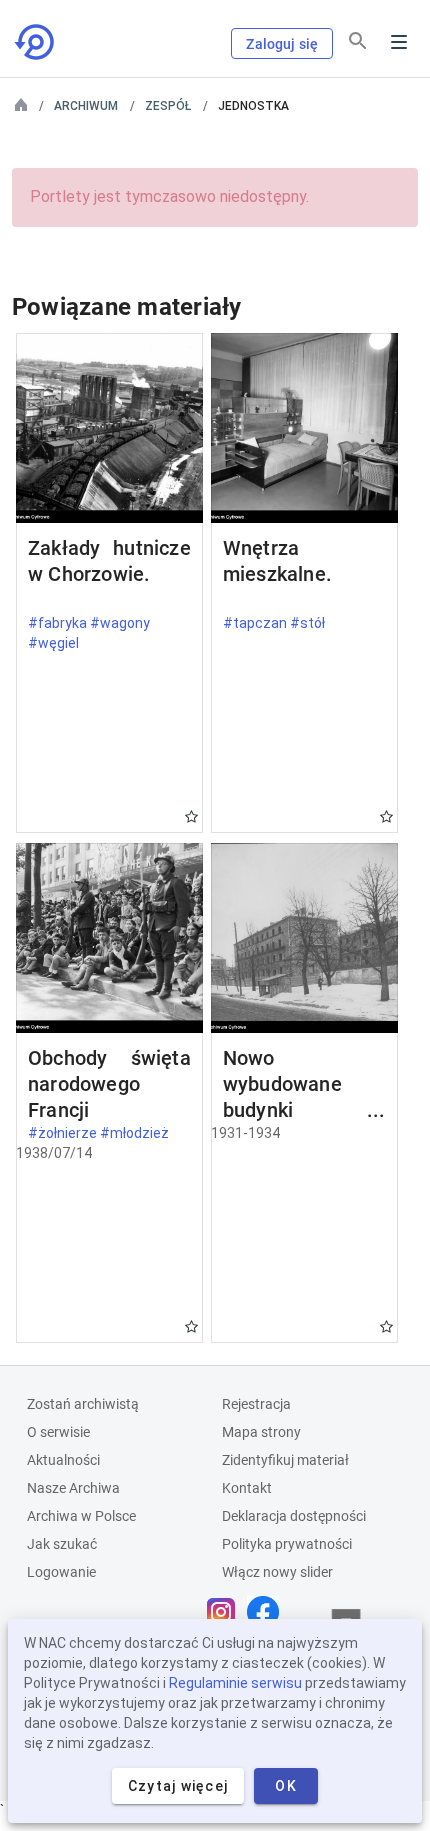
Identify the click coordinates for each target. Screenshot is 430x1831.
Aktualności (63, 1460)
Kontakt (247, 1488)
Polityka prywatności (287, 1544)
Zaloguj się (282, 44)
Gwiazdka (191, 816)
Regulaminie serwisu (235, 1683)
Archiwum (86, 106)
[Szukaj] (358, 41)
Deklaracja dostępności (294, 1516)
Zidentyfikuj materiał (285, 1460)
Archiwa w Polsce (81, 1516)
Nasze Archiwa (73, 1488)
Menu (399, 42)
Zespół (168, 106)
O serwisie (58, 1432)
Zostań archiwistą (83, 1404)
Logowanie (61, 1572)
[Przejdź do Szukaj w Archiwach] (36, 42)
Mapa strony (261, 1432)
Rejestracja (256, 1404)
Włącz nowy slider (277, 1572)
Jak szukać (62, 1544)
